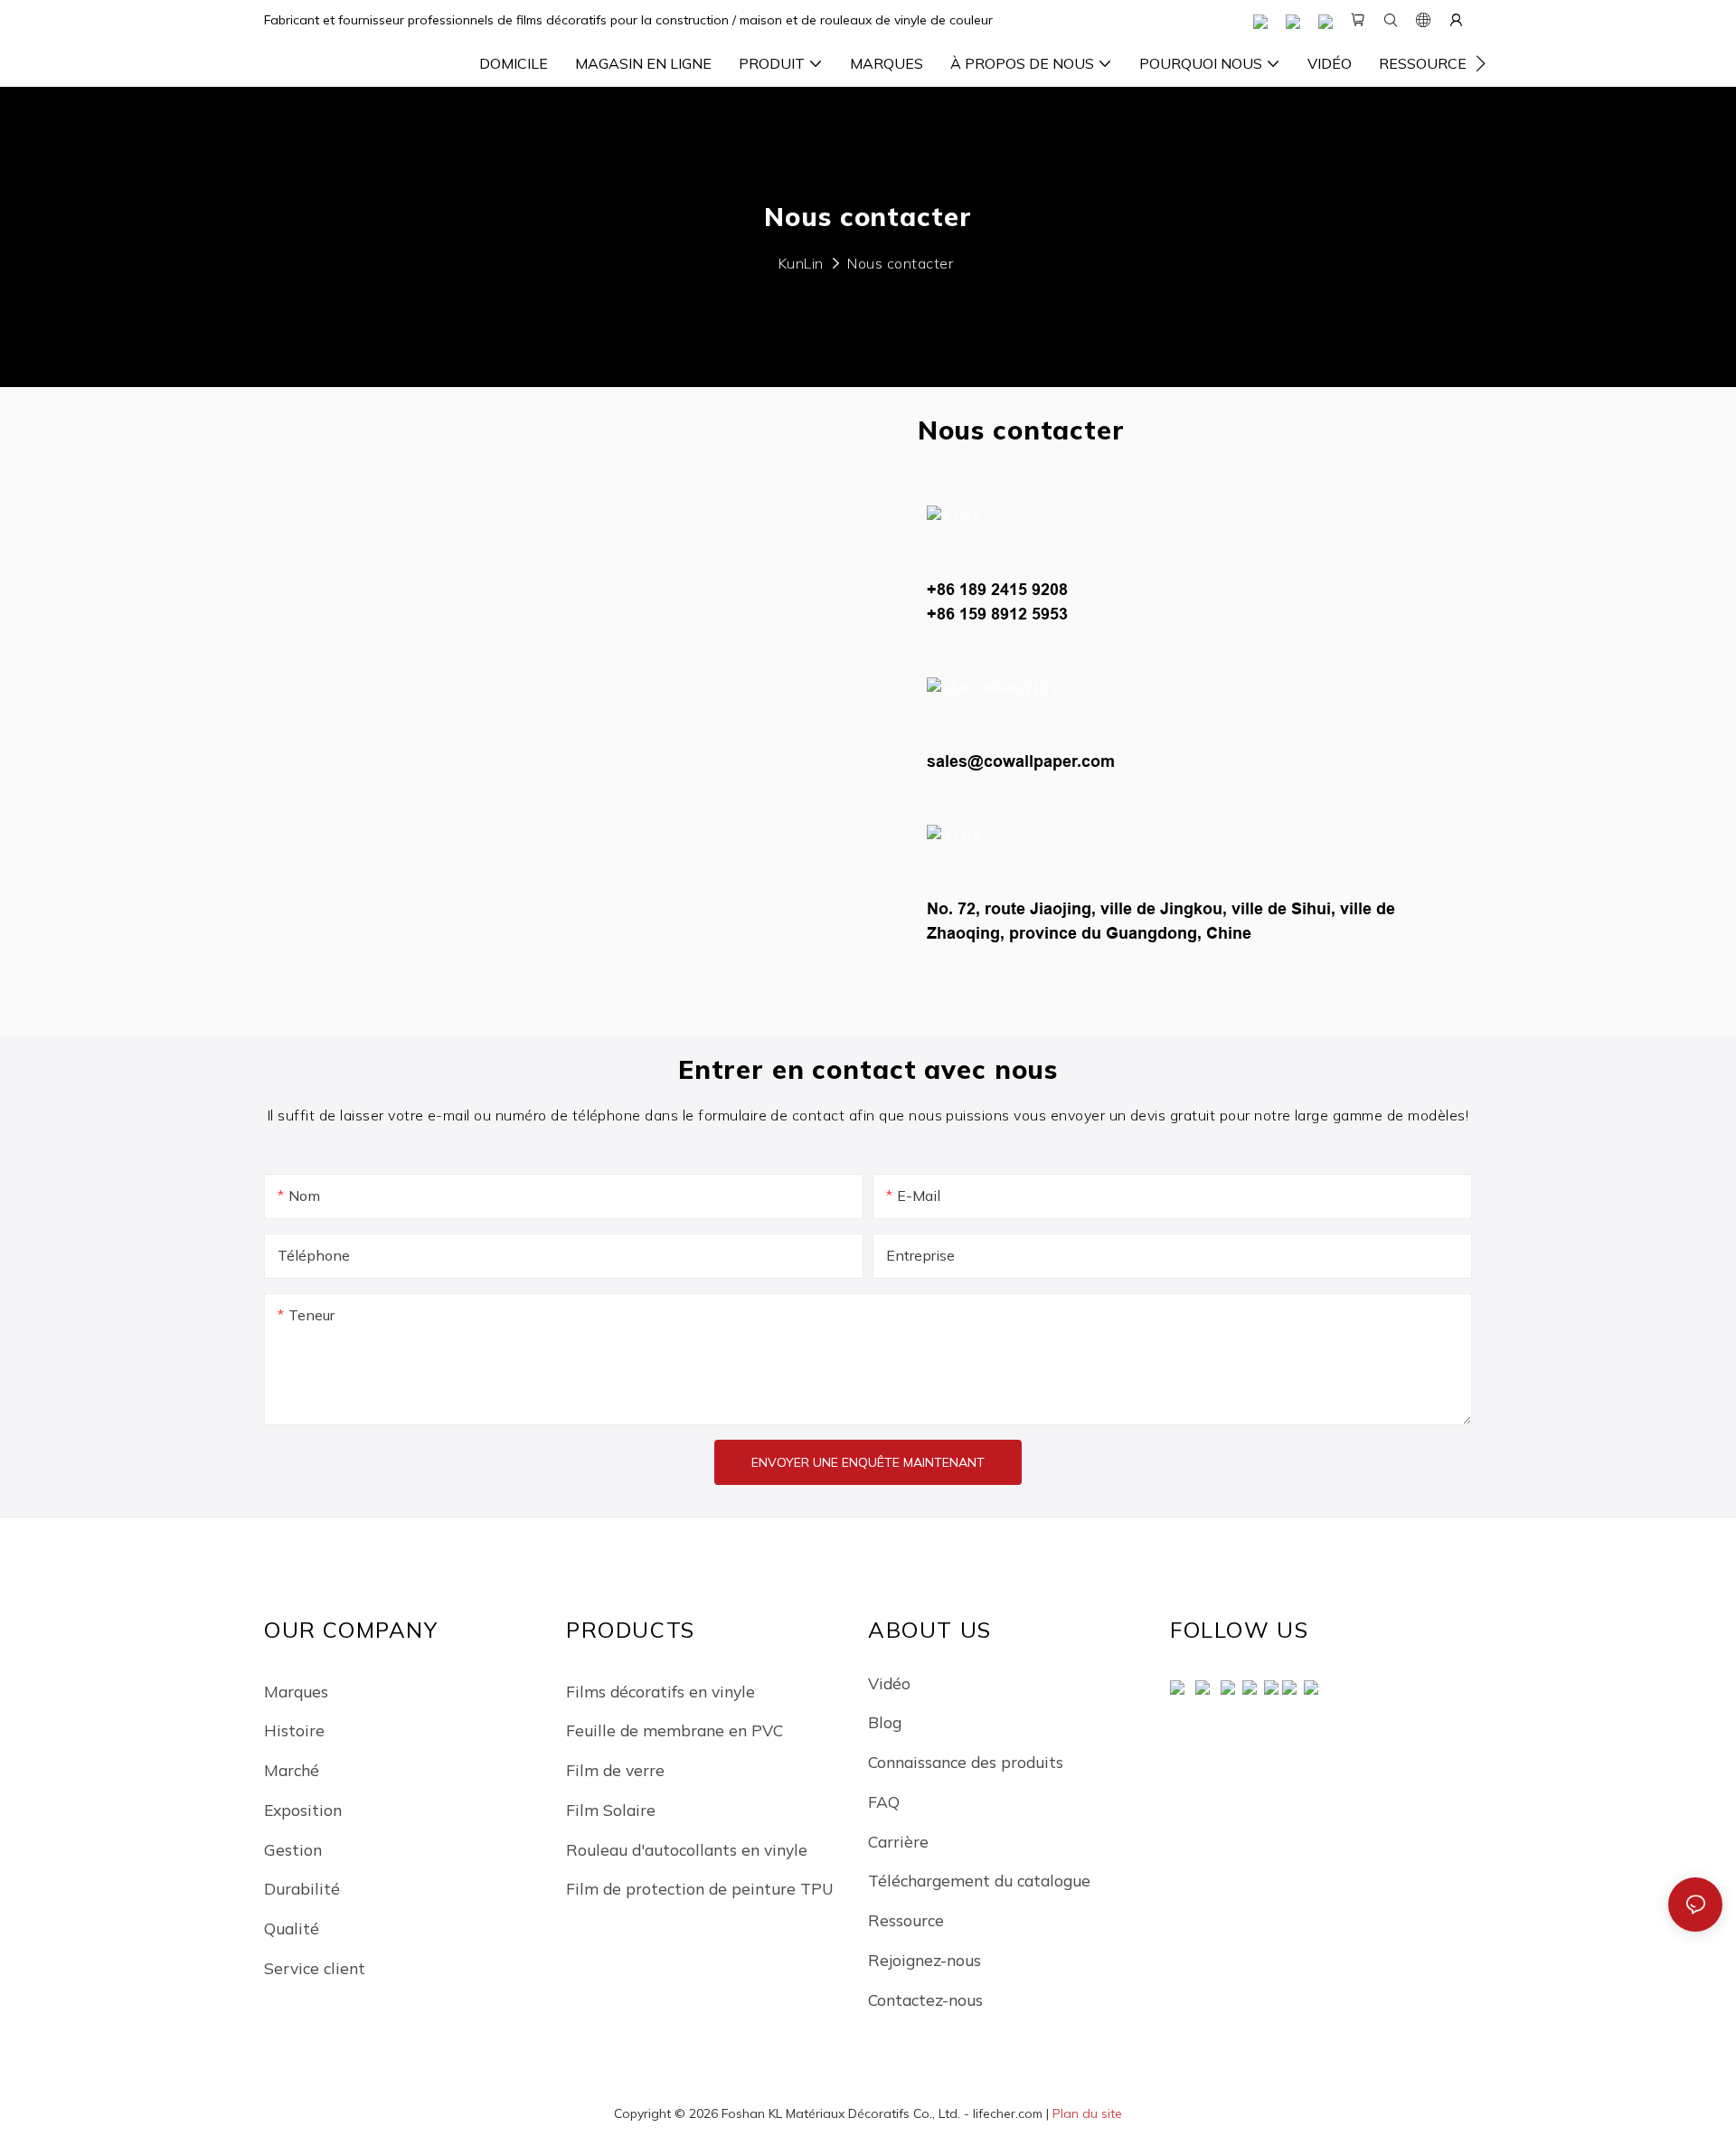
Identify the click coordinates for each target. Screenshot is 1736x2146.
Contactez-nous (925, 1999)
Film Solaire (611, 1810)
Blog (885, 1722)
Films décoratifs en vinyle (660, 1691)
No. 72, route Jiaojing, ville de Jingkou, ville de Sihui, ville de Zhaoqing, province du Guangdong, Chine (1161, 921)
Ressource (906, 1920)
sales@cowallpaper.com (1021, 761)
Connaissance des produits (966, 1762)
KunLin (801, 263)
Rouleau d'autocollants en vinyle (687, 1849)
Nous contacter (900, 263)
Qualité (292, 1928)
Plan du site (1087, 2113)
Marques (296, 1691)
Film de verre (615, 1770)
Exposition (303, 1810)
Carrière (898, 1841)
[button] (1481, 63)
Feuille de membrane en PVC (675, 1730)
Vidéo (889, 1683)
